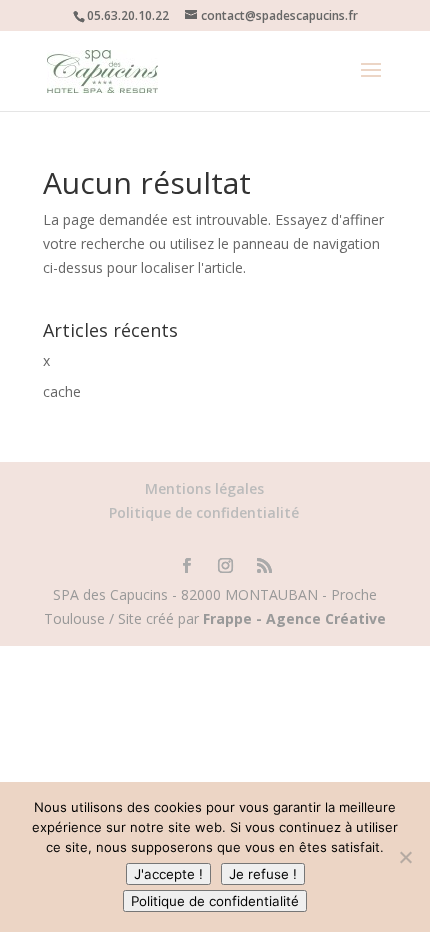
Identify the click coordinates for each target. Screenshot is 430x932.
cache (62, 391)
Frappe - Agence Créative (294, 618)
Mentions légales (204, 488)
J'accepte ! (168, 874)
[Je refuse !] (405, 857)
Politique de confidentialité (204, 512)
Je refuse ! (263, 874)
